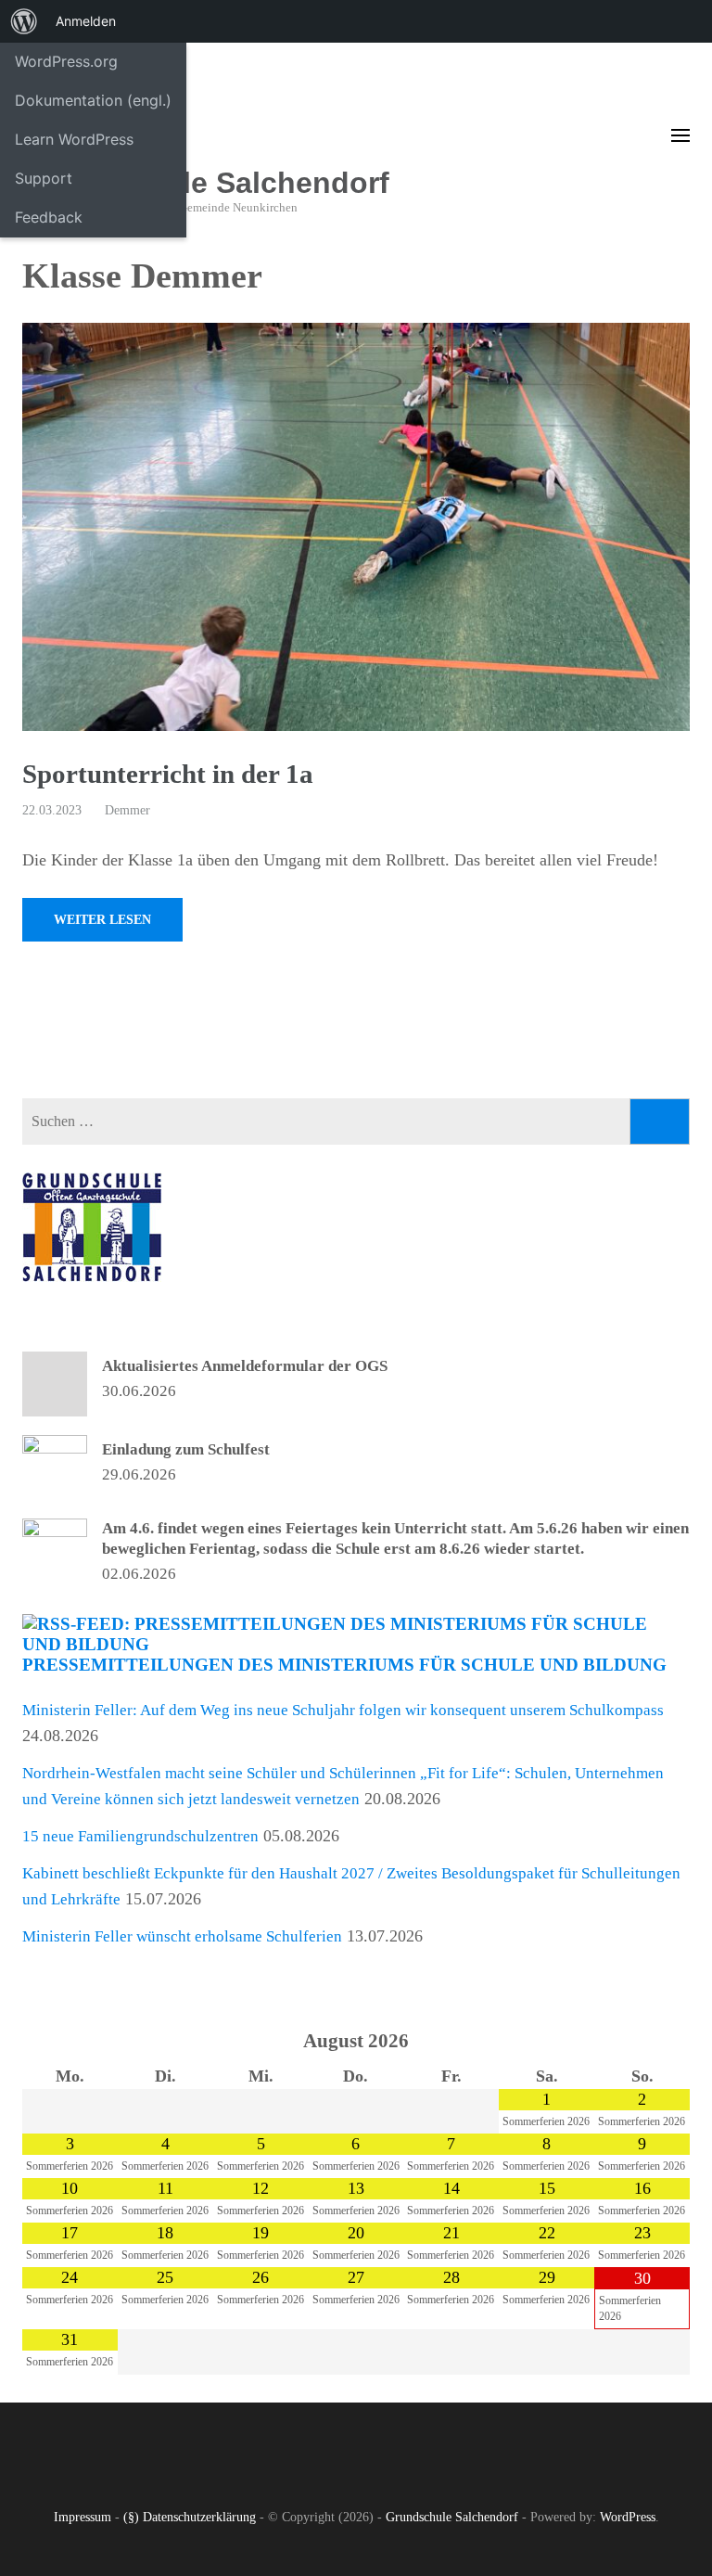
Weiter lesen (102, 920)
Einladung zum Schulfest (186, 1449)
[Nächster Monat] (642, 2043)
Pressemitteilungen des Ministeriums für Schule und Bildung (344, 1665)
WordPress (628, 2517)
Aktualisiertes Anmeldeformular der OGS (245, 1366)
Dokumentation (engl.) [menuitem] (93, 100)
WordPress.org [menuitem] (66, 61)
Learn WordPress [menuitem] (74, 139)
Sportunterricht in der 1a (168, 774)
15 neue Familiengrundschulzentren (140, 1836)
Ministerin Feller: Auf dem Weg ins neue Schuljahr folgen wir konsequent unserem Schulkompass (343, 1710)
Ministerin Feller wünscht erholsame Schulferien (182, 1936)
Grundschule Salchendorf (206, 183)
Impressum (83, 2517)
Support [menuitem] (44, 178)
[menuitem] (24, 21)
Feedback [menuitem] (49, 217)
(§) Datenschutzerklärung (190, 2517)
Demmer (127, 810)
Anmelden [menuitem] (86, 21)
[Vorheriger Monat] (70, 2043)
